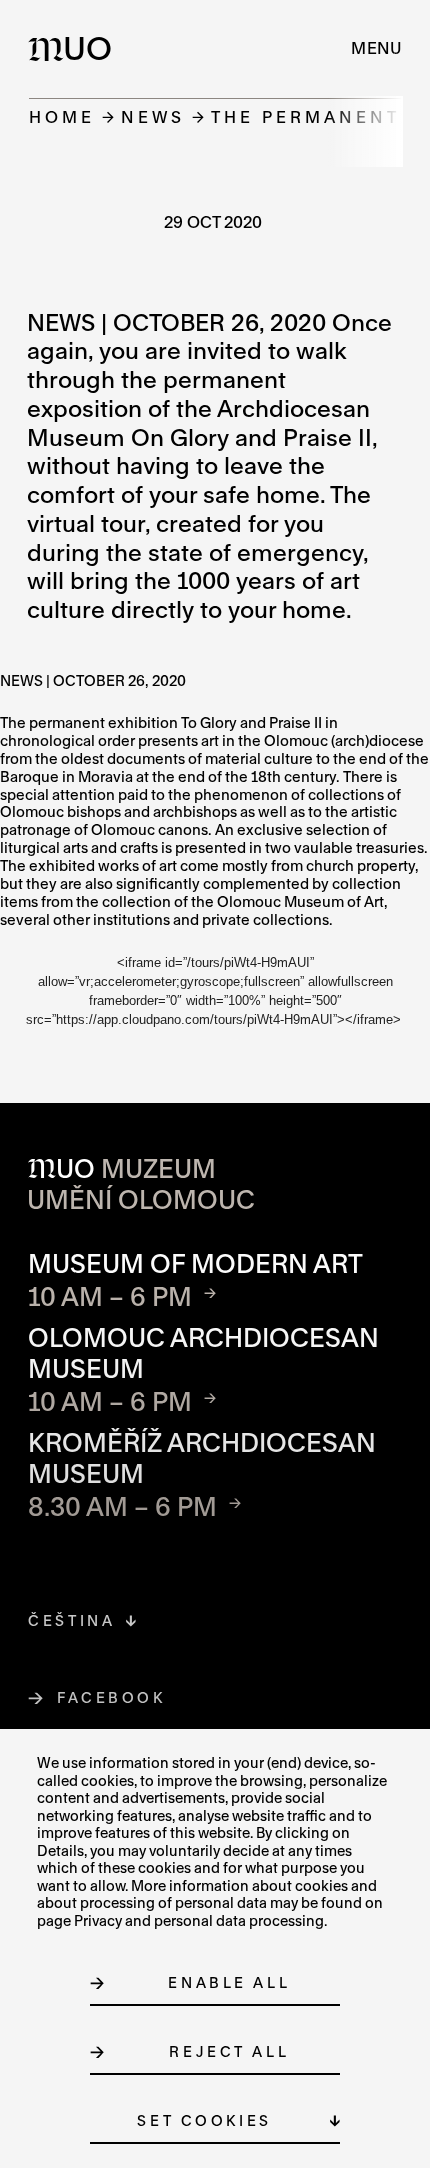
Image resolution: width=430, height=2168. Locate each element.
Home (62, 116)
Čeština (71, 1620)
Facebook (111, 1697)
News (153, 116)
